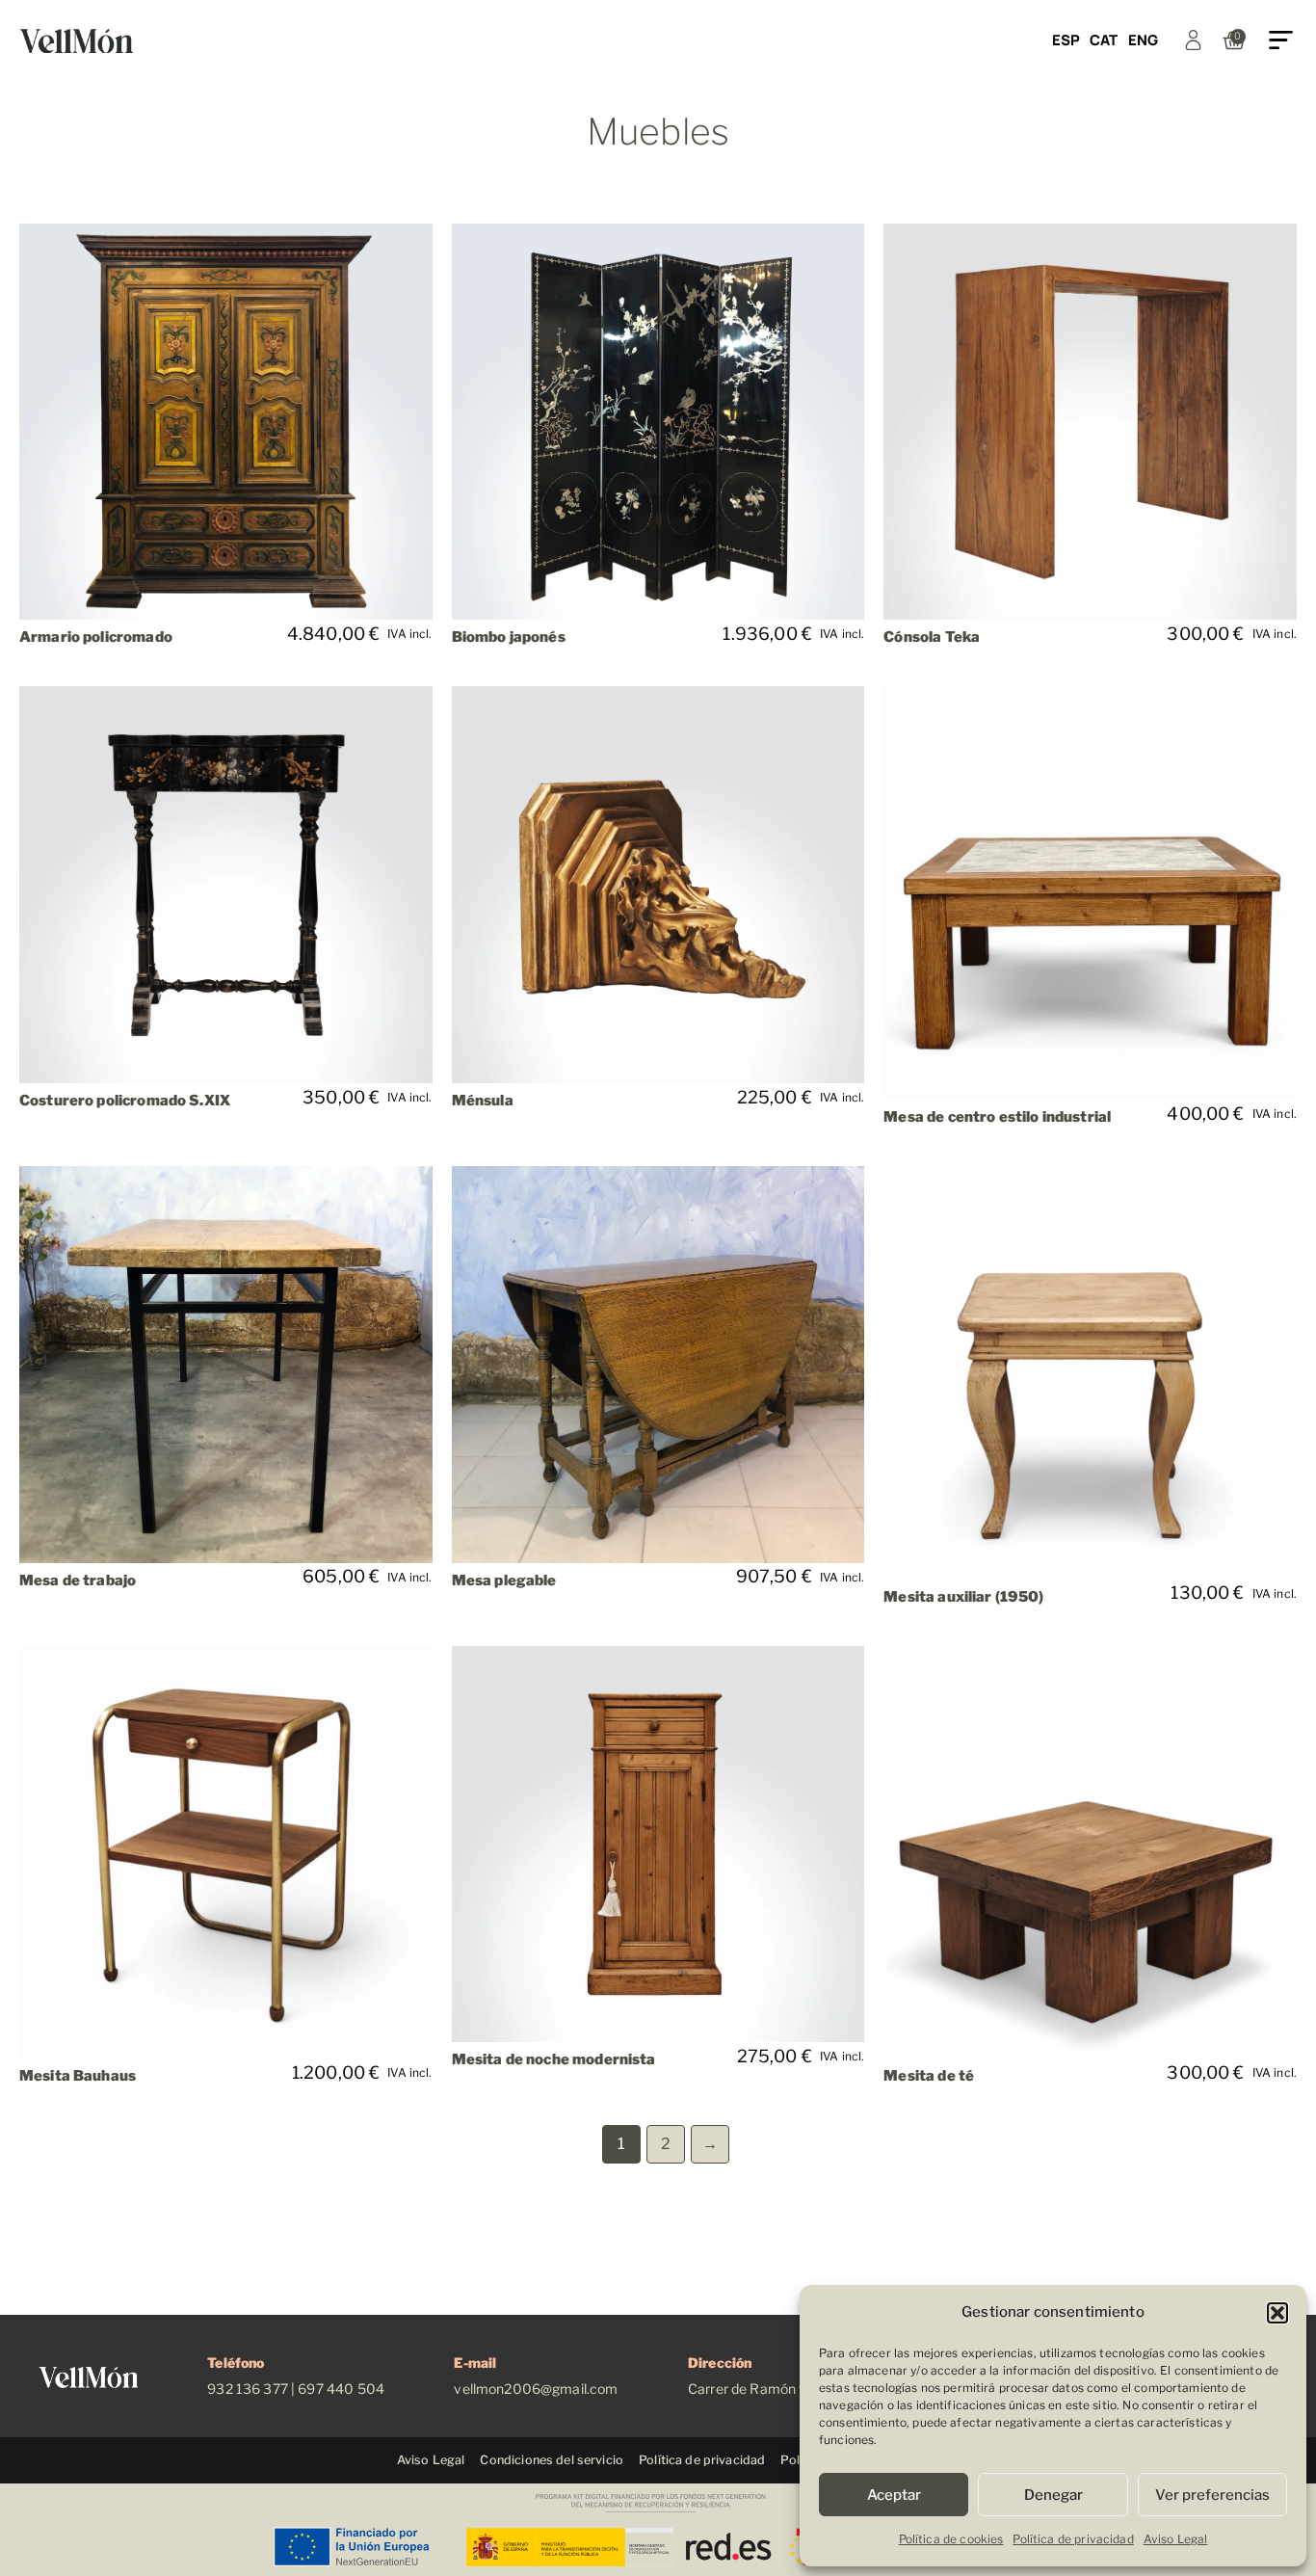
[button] (1277, 2313)
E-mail (475, 2363)
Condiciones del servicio (552, 2460)
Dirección (720, 2363)
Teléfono (236, 2363)
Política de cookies (951, 2539)
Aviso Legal (1176, 2539)
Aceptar (894, 2495)
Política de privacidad (1073, 2539)
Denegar (1053, 2495)
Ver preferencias (1212, 2495)
